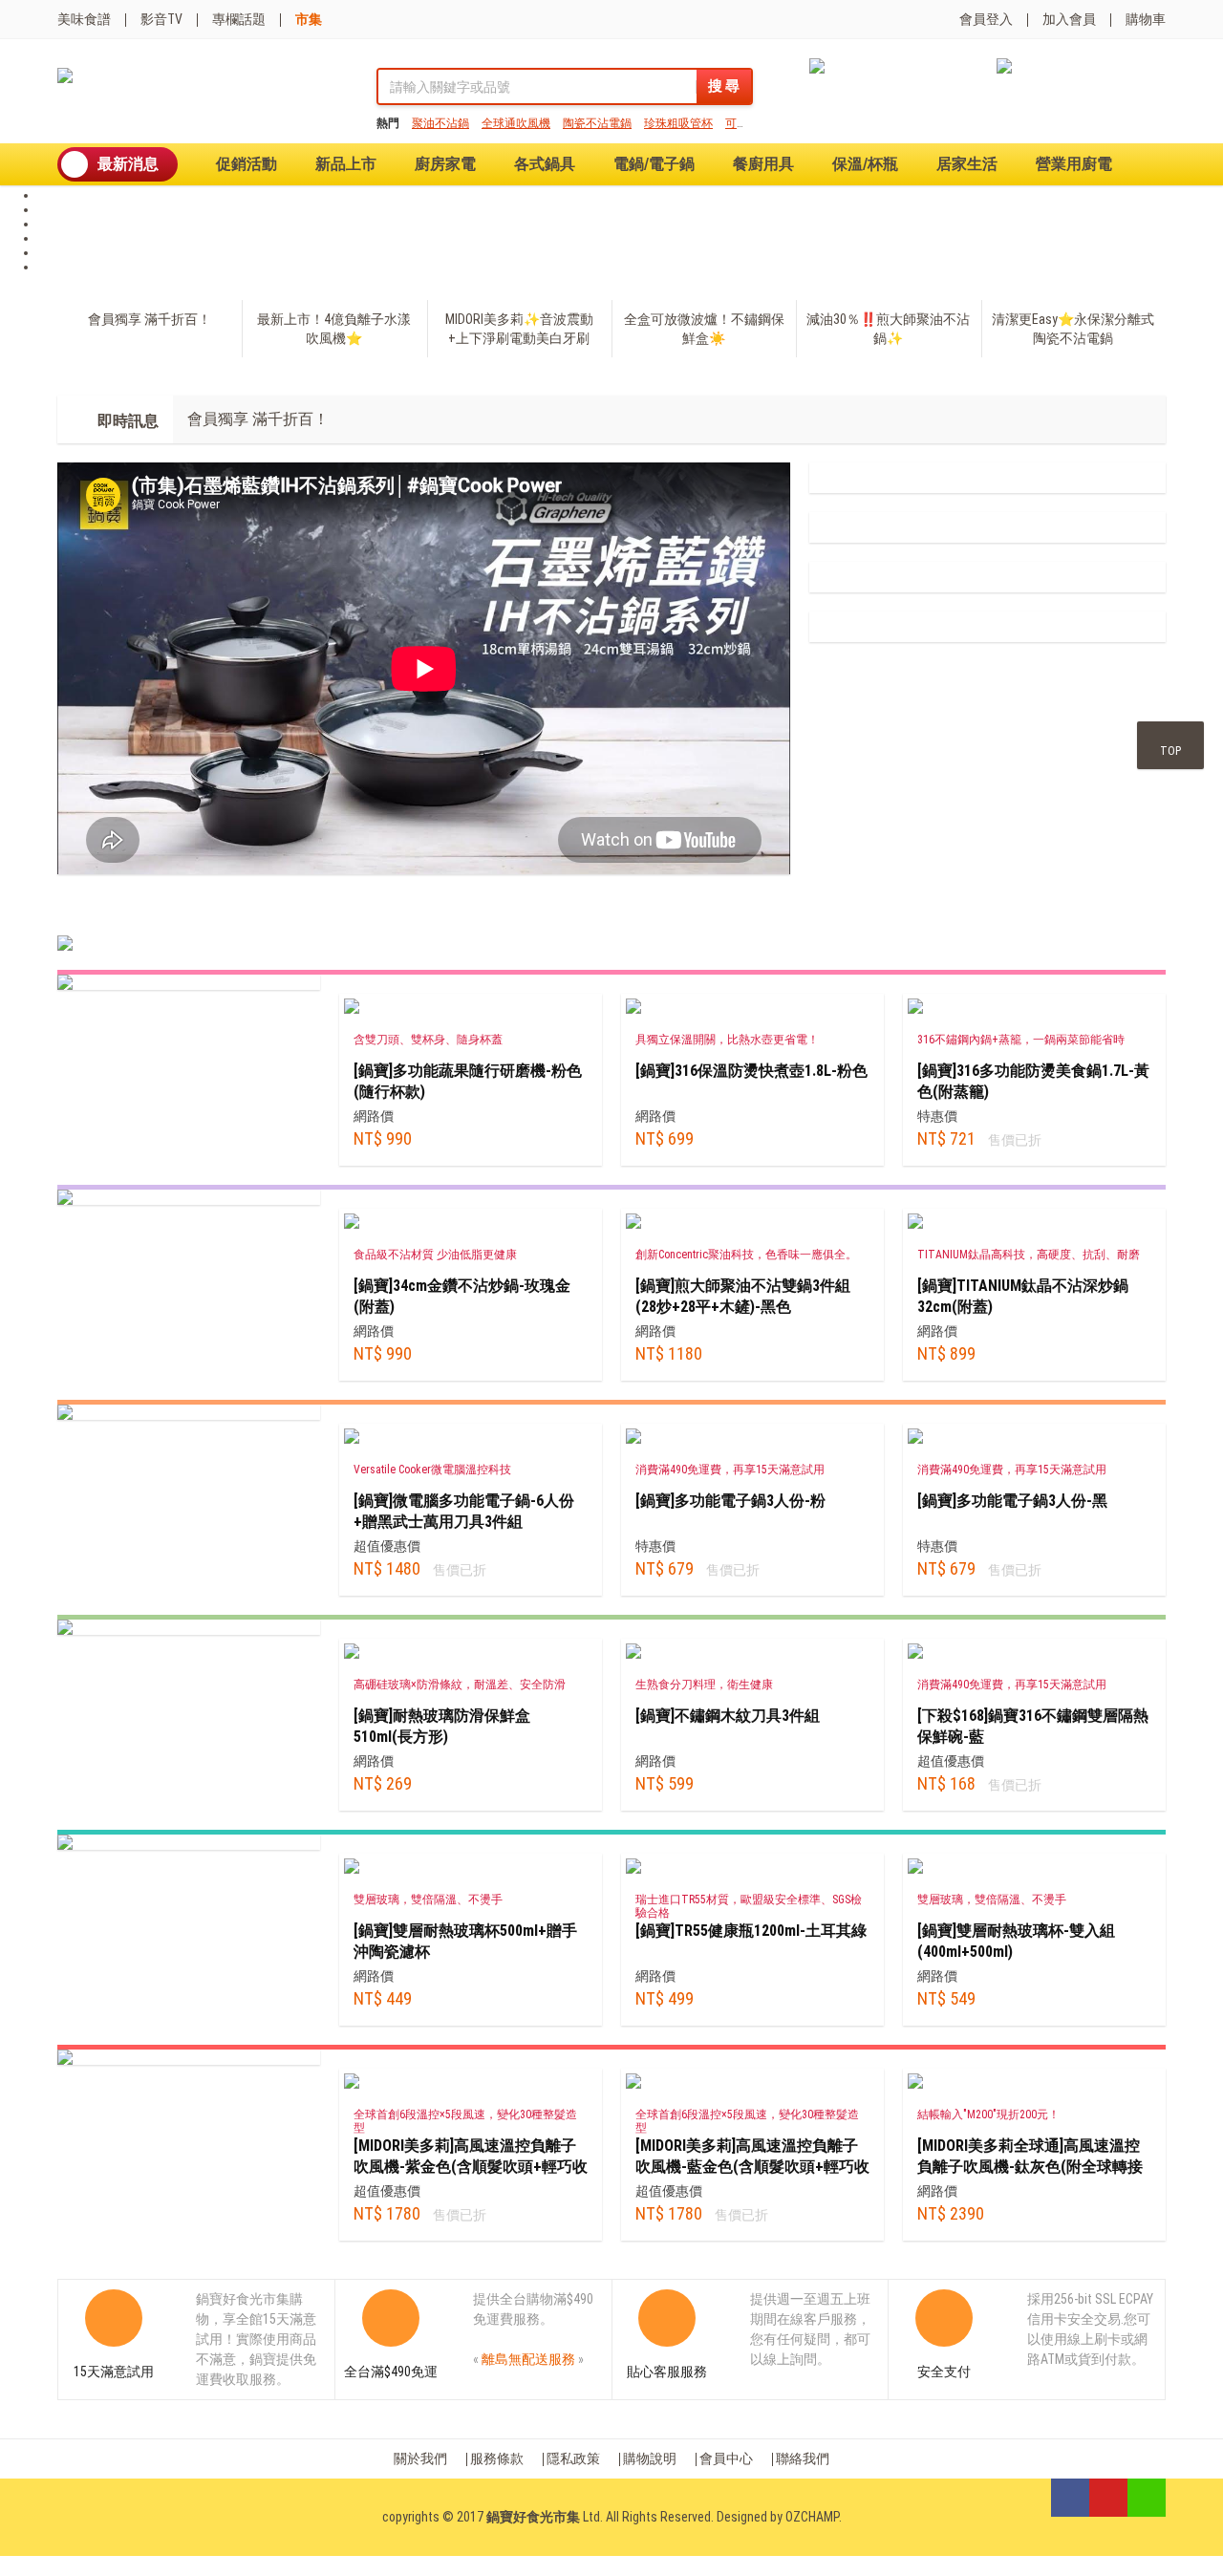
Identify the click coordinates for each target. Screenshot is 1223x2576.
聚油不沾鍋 (440, 123)
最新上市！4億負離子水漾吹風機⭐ (334, 329)
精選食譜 (251, 913)
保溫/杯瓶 (865, 164)
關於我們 (420, 2458)
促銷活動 (247, 164)
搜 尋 (724, 86)
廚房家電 (445, 164)
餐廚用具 (763, 164)
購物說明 (650, 2458)
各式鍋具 (545, 164)
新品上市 (346, 164)
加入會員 (1069, 19)
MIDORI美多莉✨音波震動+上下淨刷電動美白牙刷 (519, 329)
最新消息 (128, 164)
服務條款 (497, 2458)
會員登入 (986, 19)
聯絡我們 (803, 2458)
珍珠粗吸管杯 (678, 123)
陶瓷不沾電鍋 (597, 123)
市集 (309, 19)
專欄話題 (239, 19)
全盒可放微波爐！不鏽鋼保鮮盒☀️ (704, 329)
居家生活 (967, 164)
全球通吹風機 (516, 123)
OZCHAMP (812, 2517)
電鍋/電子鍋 (654, 164)
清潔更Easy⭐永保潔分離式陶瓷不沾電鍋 (1073, 329)
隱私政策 (573, 2458)
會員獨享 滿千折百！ (150, 319)
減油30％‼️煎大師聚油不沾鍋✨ (888, 329)
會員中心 (726, 2458)
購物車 (1146, 19)
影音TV (161, 19)
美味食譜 (84, 19)
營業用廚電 (1074, 164)
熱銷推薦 (98, 913)
